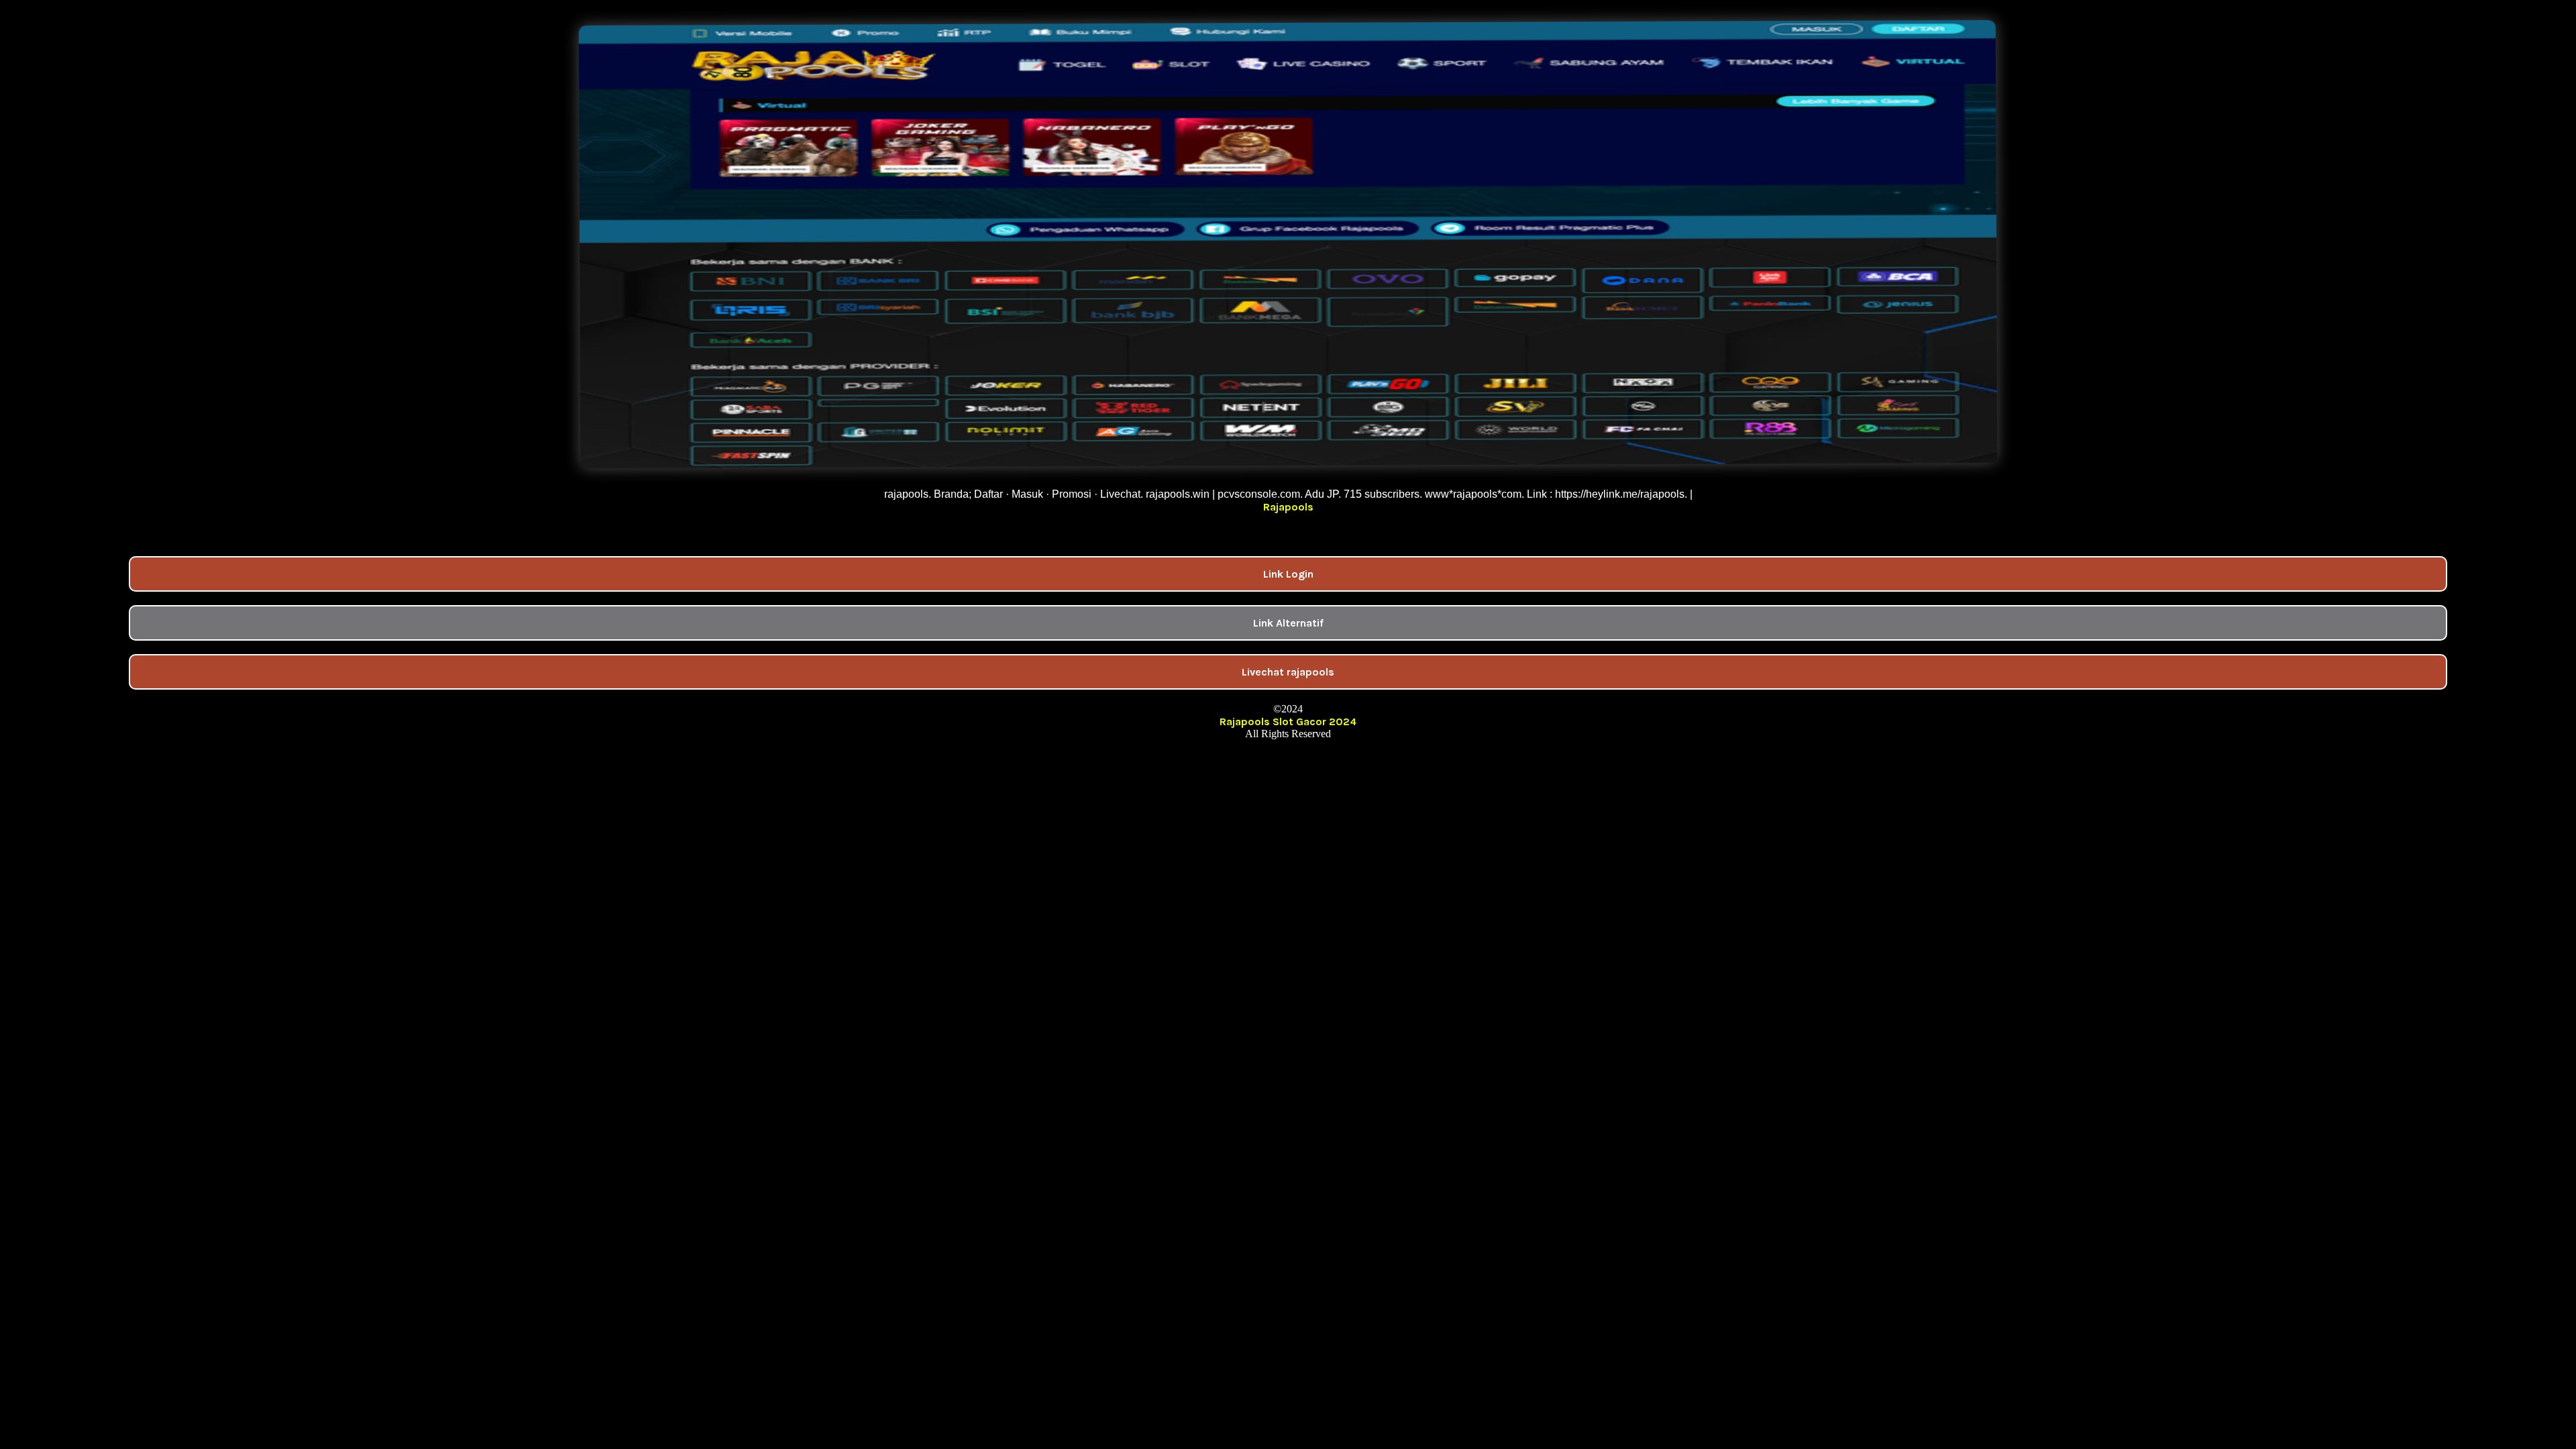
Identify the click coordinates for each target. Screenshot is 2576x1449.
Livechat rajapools (1288, 672)
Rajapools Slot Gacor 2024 (1288, 721)
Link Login (1288, 574)
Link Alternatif (1288, 623)
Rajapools (1288, 507)
